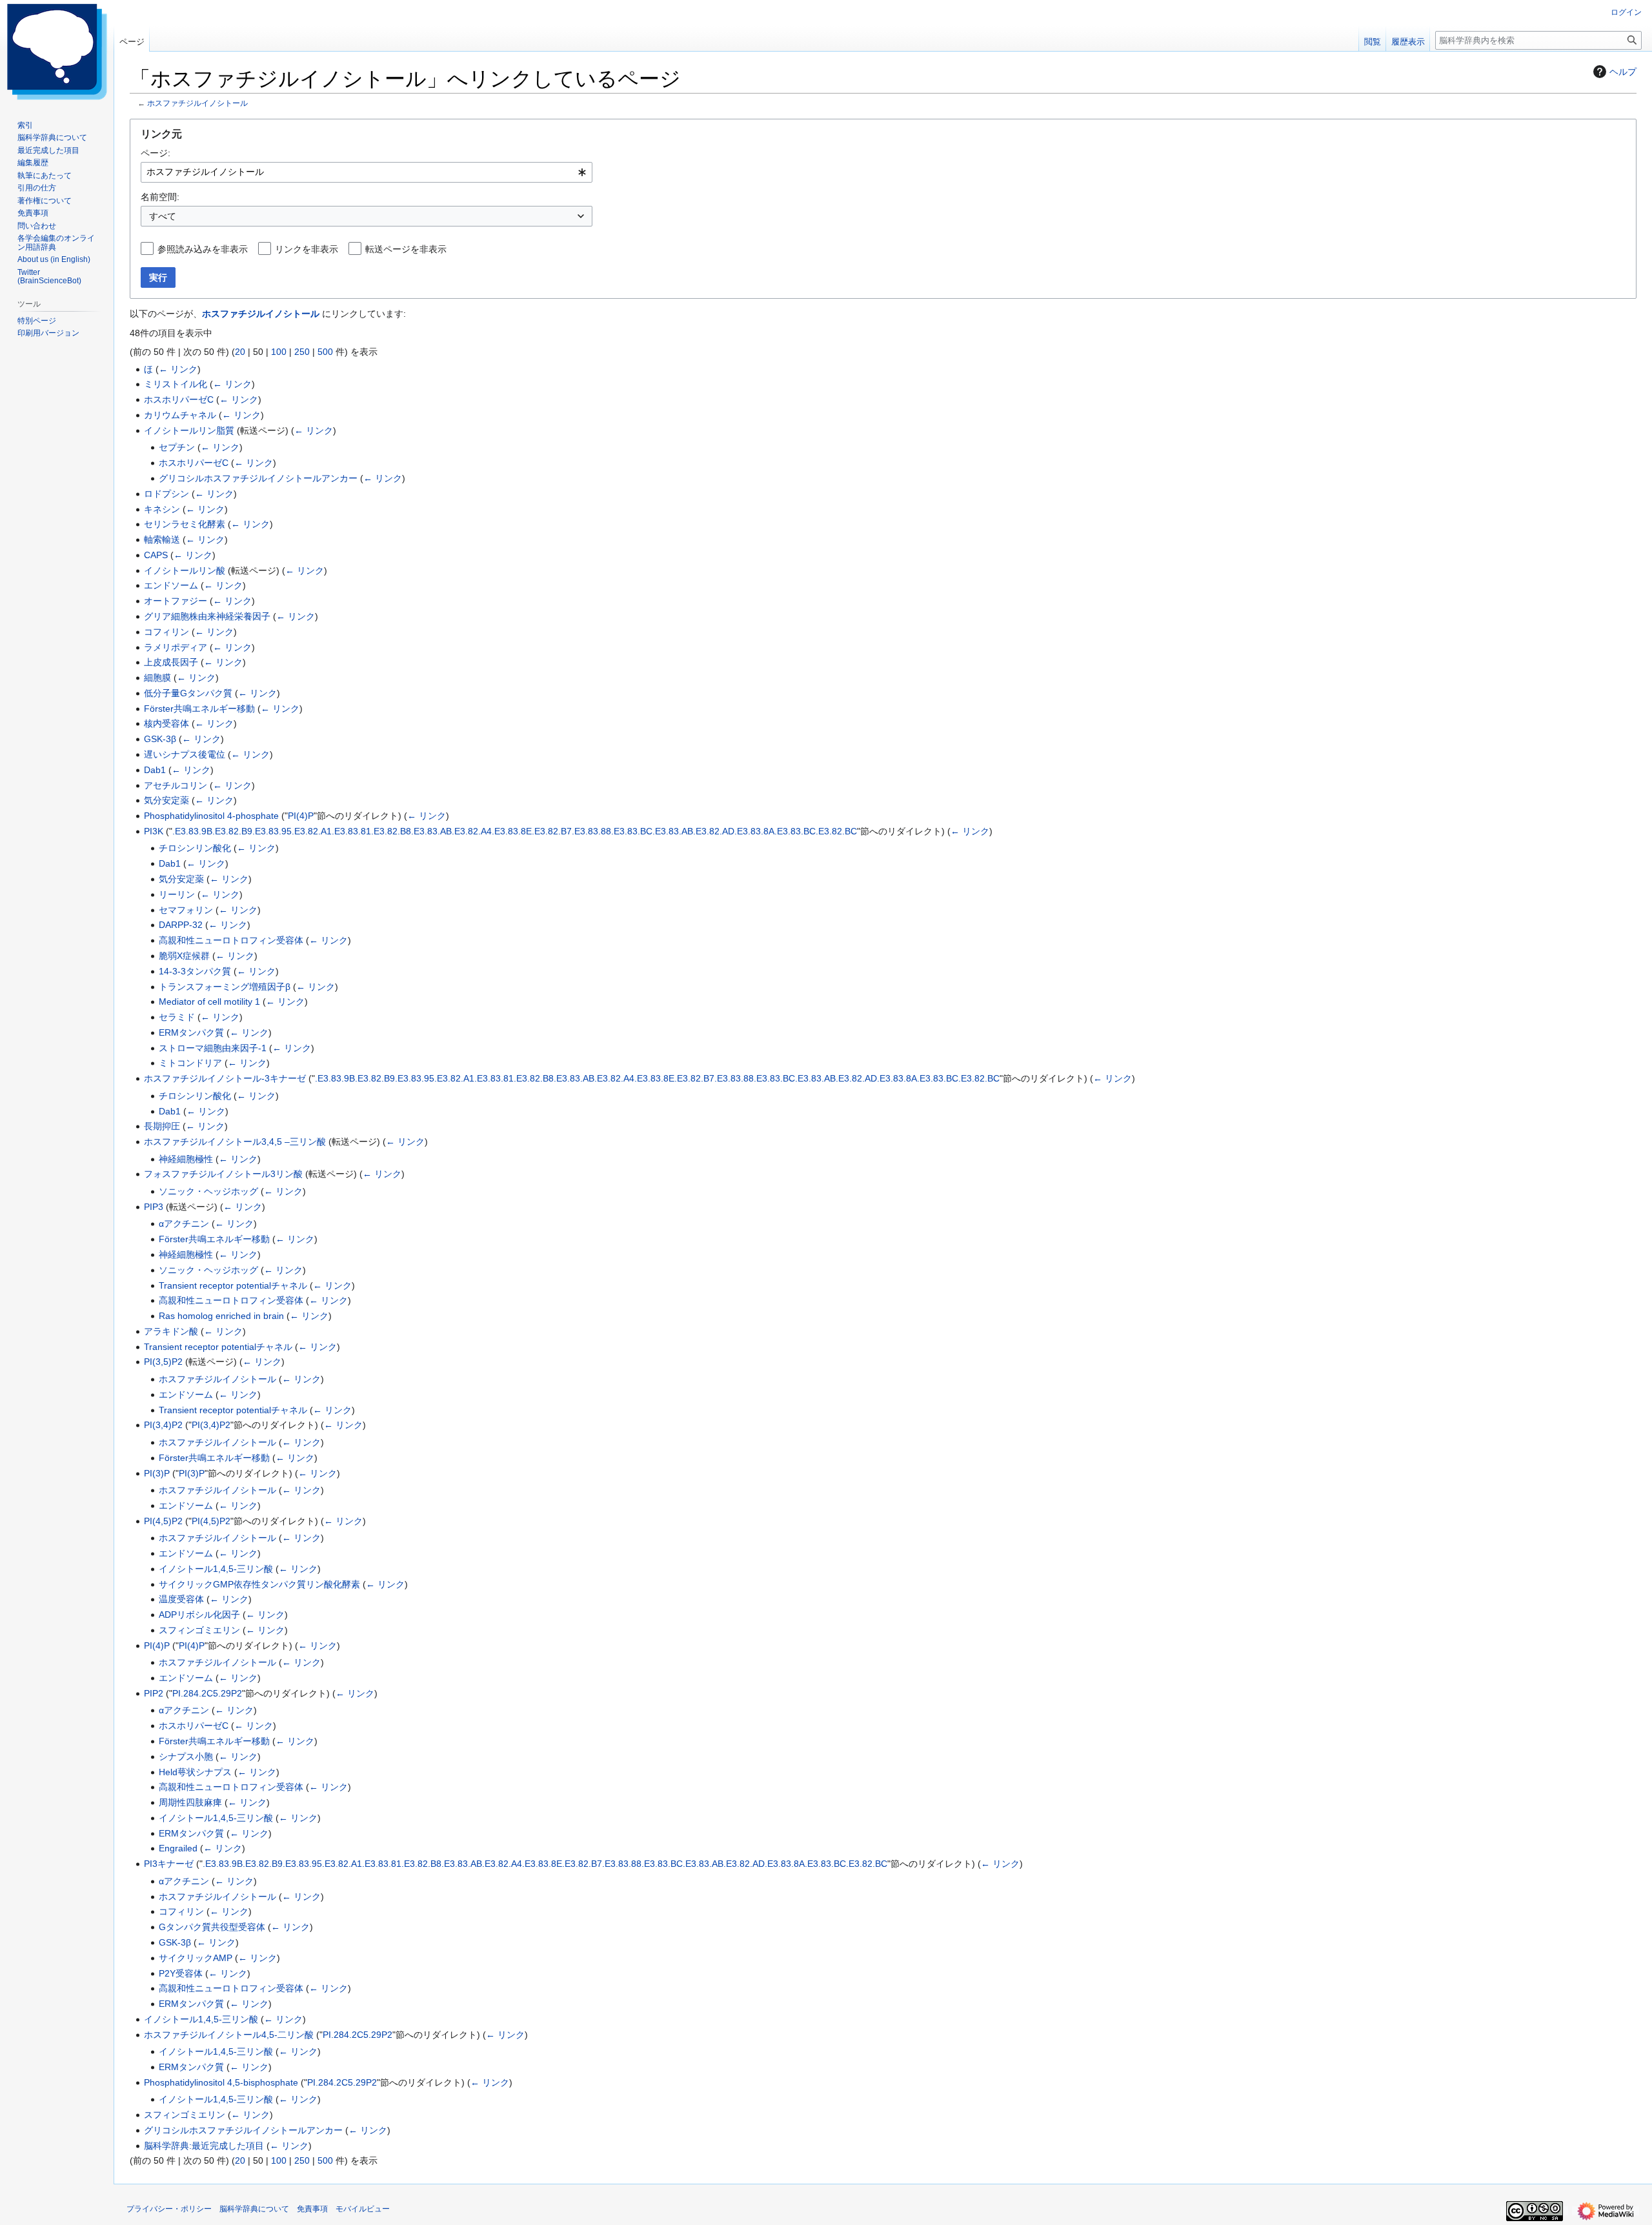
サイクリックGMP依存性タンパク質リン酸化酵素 (259, 1584)
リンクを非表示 (307, 249)
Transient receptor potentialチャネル (233, 1285)
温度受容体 (181, 1599)
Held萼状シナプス (195, 1772)
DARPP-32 (181, 925)
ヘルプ (1623, 72)
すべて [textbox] (163, 216)
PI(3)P (157, 1473)
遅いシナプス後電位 (185, 754)
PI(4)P (301, 816)
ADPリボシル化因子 (199, 1615)
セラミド (177, 1017)
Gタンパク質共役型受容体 (212, 1927)
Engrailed (178, 1848)
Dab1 (155, 770)
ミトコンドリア (190, 1063)
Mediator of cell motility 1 (209, 1002)
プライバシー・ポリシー (169, 2209)
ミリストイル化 (176, 384)
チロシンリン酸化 (195, 848)
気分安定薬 (166, 800)
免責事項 (312, 2209)
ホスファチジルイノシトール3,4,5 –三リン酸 (235, 1142)
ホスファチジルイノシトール (197, 103)
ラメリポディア (176, 647)
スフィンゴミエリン (199, 1630)
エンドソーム (171, 585)
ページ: (156, 153)
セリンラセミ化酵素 (185, 524)
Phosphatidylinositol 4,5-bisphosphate (221, 2082)
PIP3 (154, 1207)
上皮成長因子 (171, 662)
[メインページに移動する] (57, 52)
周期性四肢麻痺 (190, 1802)
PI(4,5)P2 (163, 1521)
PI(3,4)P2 (163, 1425)
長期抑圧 (162, 1126)
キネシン (162, 509)
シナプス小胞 (186, 1757)
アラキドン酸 (171, 1331)
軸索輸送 (162, 539)
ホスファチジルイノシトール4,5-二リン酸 (229, 2035)
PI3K (154, 831)
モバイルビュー (363, 2209)
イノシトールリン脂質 (189, 430)
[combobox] (367, 172)
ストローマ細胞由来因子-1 (213, 1048)
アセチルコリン (176, 785)
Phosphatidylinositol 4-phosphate (211, 816)
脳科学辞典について (254, 2209)
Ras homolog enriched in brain (221, 1316)
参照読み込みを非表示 (203, 249)
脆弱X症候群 (184, 956)
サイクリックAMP (196, 1958)
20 (240, 352)
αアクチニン (184, 1223)
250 (302, 352)
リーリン (177, 894)
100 (279, 352)
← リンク (178, 369)
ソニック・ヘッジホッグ (208, 1191)
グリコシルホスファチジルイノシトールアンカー (258, 478)
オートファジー (176, 601)
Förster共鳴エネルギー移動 (199, 709)
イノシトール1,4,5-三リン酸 (216, 1569)
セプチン (177, 447)
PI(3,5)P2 (163, 1362)
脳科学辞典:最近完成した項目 (204, 2146)
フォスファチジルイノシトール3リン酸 (223, 1174)
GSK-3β (160, 739)
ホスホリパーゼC (179, 399)
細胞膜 (157, 678)
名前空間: (160, 197)
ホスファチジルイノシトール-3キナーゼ (225, 1078)
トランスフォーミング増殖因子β (225, 987)
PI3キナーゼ (169, 1864)
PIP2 (154, 1693)
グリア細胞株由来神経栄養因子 (207, 616)
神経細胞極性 (186, 1159)
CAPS (156, 555)
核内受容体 (166, 723)
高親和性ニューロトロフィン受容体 (231, 940)
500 (325, 352)
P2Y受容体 (181, 1973)
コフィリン (166, 632)
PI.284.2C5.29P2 (207, 1693)
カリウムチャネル (180, 415)
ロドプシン (166, 494)
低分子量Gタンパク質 (188, 693)
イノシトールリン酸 (185, 570)
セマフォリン (186, 910)
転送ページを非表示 (406, 249)
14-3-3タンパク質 (195, 971)
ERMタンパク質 (191, 1032)
